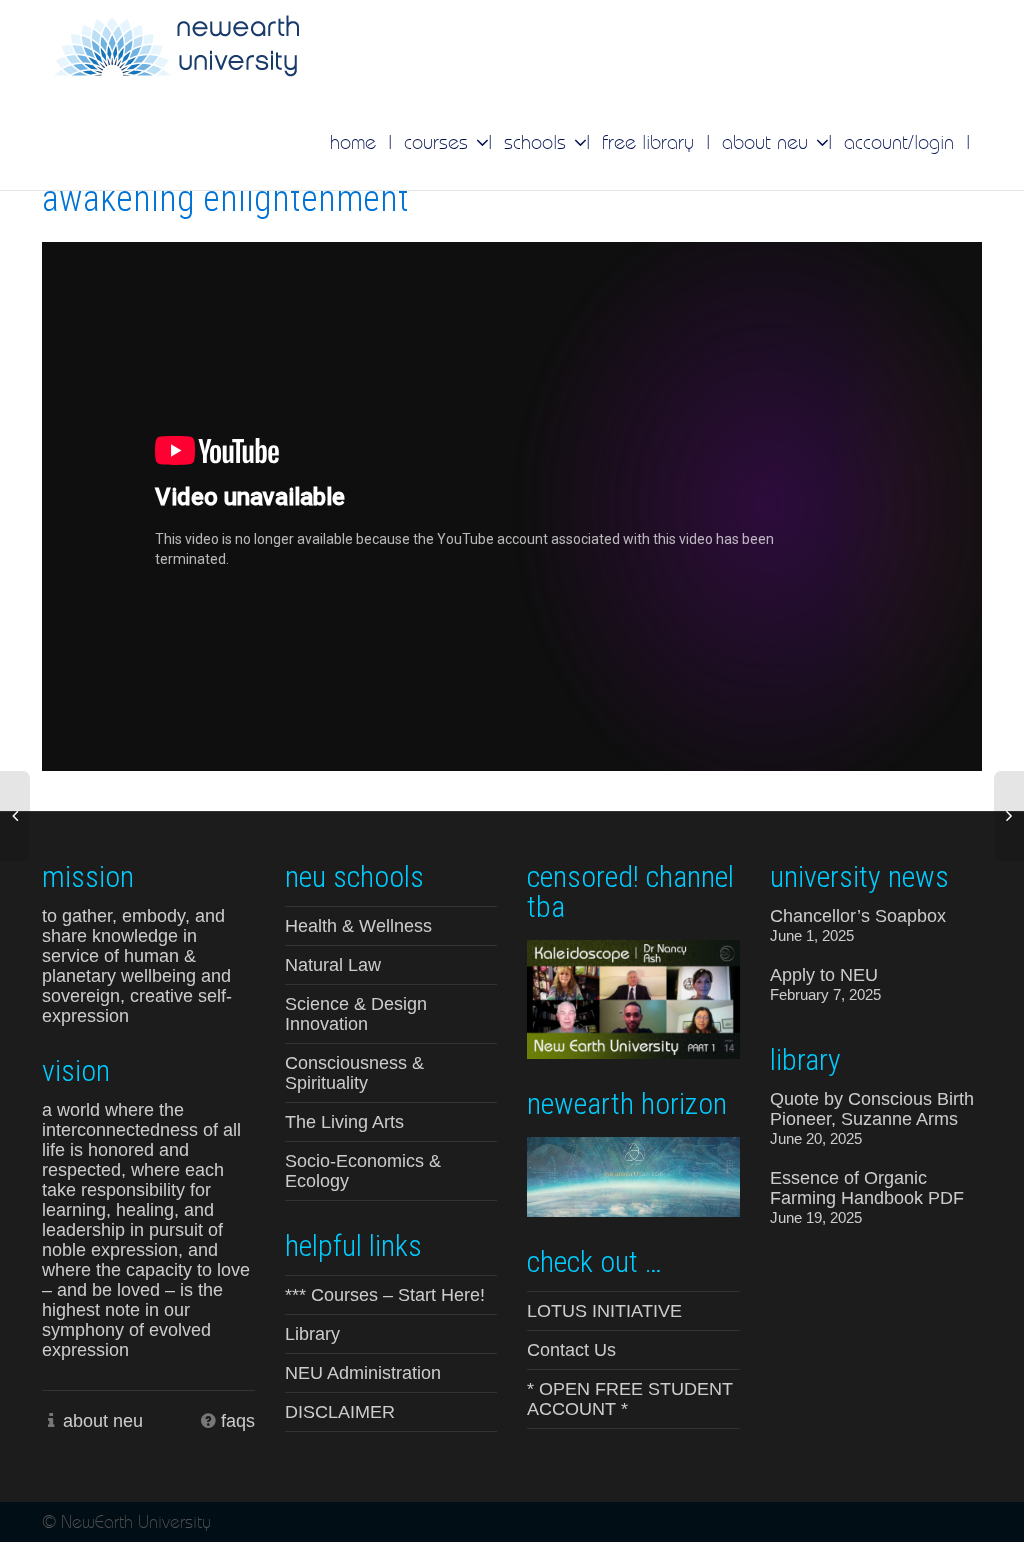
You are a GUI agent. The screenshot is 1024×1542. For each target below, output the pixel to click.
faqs (238, 1421)
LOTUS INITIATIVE (604, 1311)
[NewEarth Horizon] (633, 1175)
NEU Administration (363, 1373)
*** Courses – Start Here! (385, 1295)
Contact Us (571, 1350)
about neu (103, 1421)
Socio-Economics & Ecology (363, 1171)
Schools (538, 142)
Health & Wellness (358, 926)
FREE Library (648, 142)
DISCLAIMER (340, 1412)
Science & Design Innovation (356, 1014)
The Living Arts (344, 1122)
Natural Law (333, 965)
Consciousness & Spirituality (354, 1073)
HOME (353, 142)
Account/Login (899, 142)
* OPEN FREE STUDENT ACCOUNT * (630, 1399)
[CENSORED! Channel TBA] (633, 998)
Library (312, 1334)
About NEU (768, 142)
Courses (439, 142)
